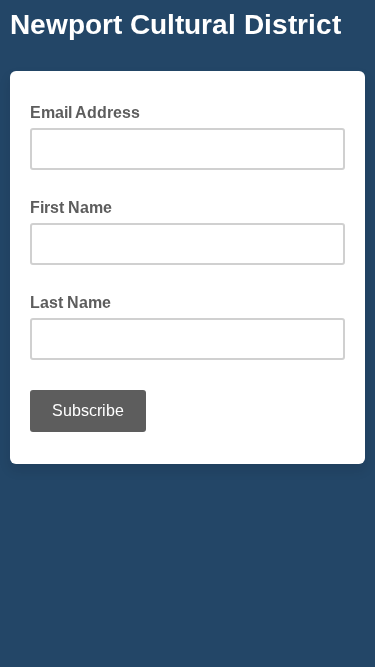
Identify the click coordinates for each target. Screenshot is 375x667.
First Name (71, 207)
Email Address (91, 111)
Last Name (70, 302)
